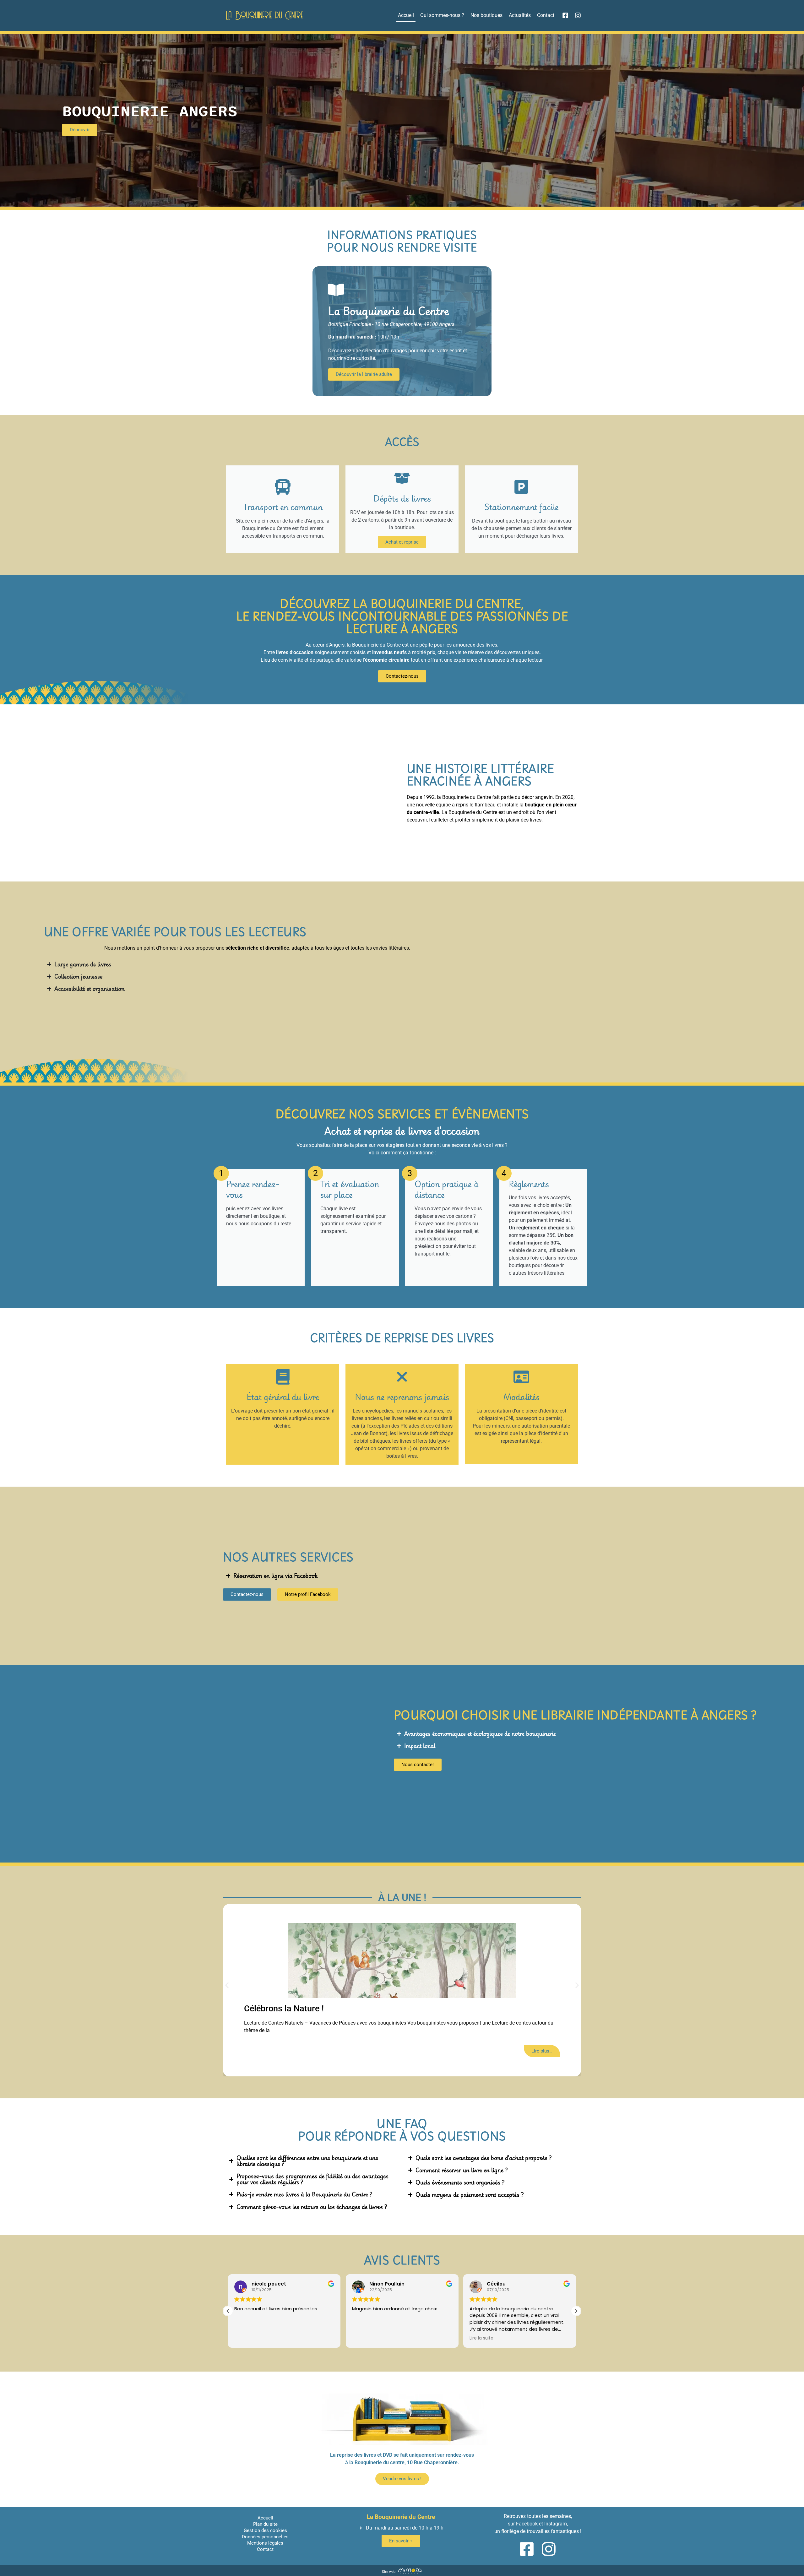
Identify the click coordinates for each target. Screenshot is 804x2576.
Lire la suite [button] (366, 2338)
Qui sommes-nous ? (442, 15)
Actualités (520, 15)
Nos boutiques (486, 15)
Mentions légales (265, 2543)
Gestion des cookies (265, 2530)
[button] (227, 1985)
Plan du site (265, 2524)
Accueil (406, 15)
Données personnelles (265, 2537)
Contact (546, 15)
